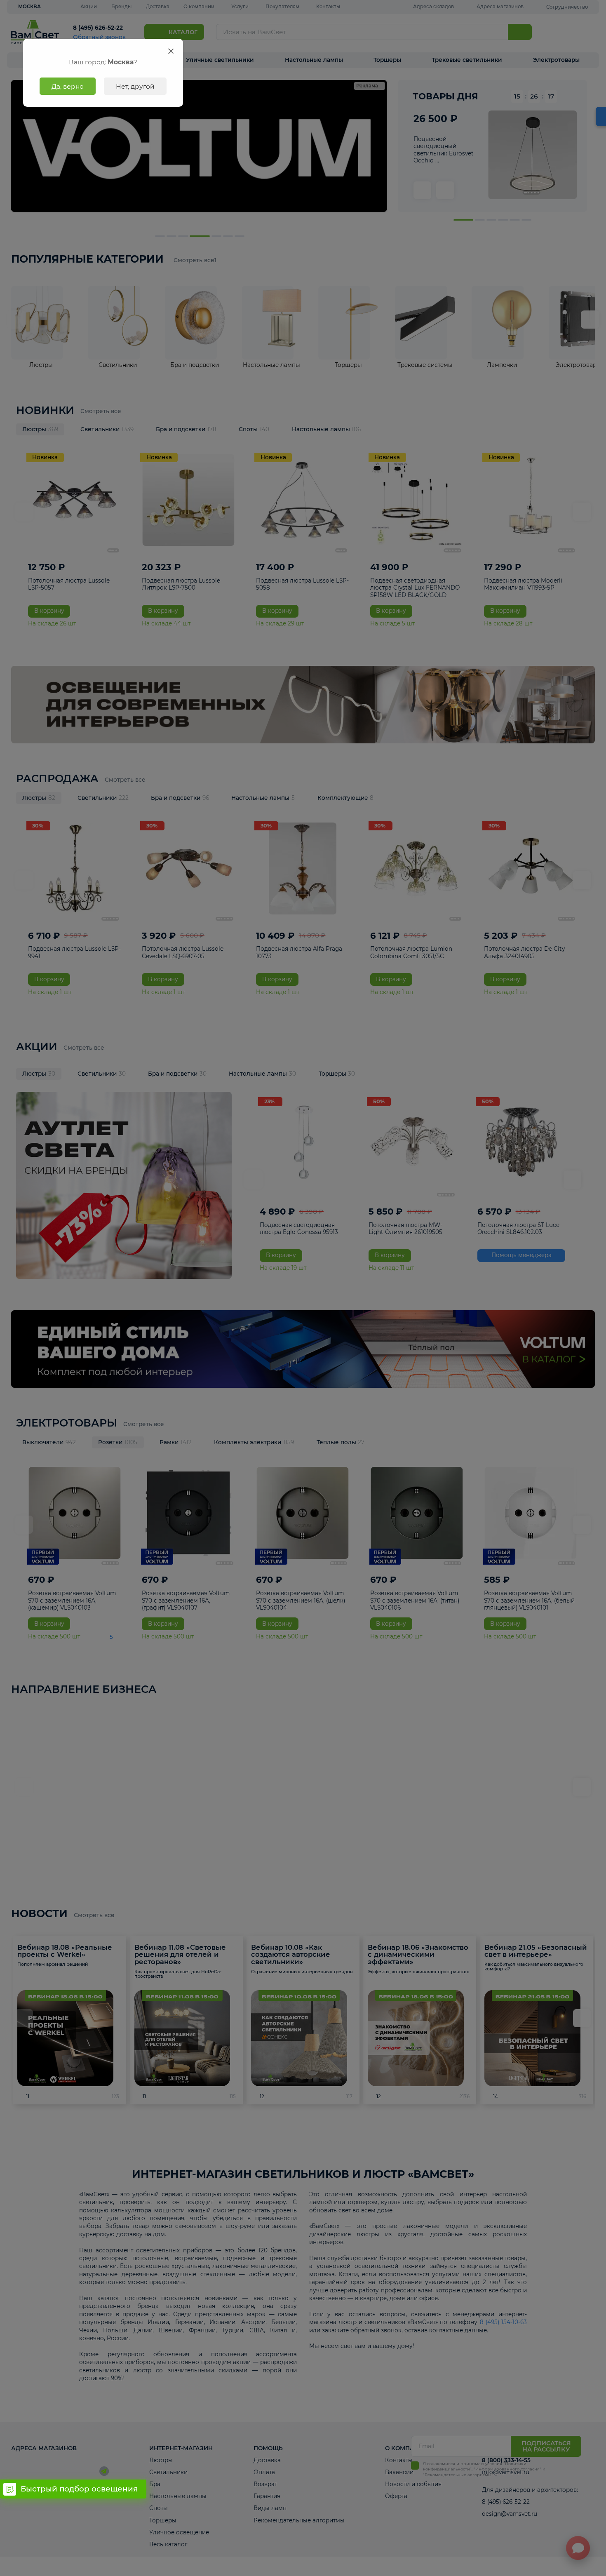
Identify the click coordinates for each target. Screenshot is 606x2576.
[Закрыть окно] (171, 51)
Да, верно (68, 86)
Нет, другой (135, 86)
